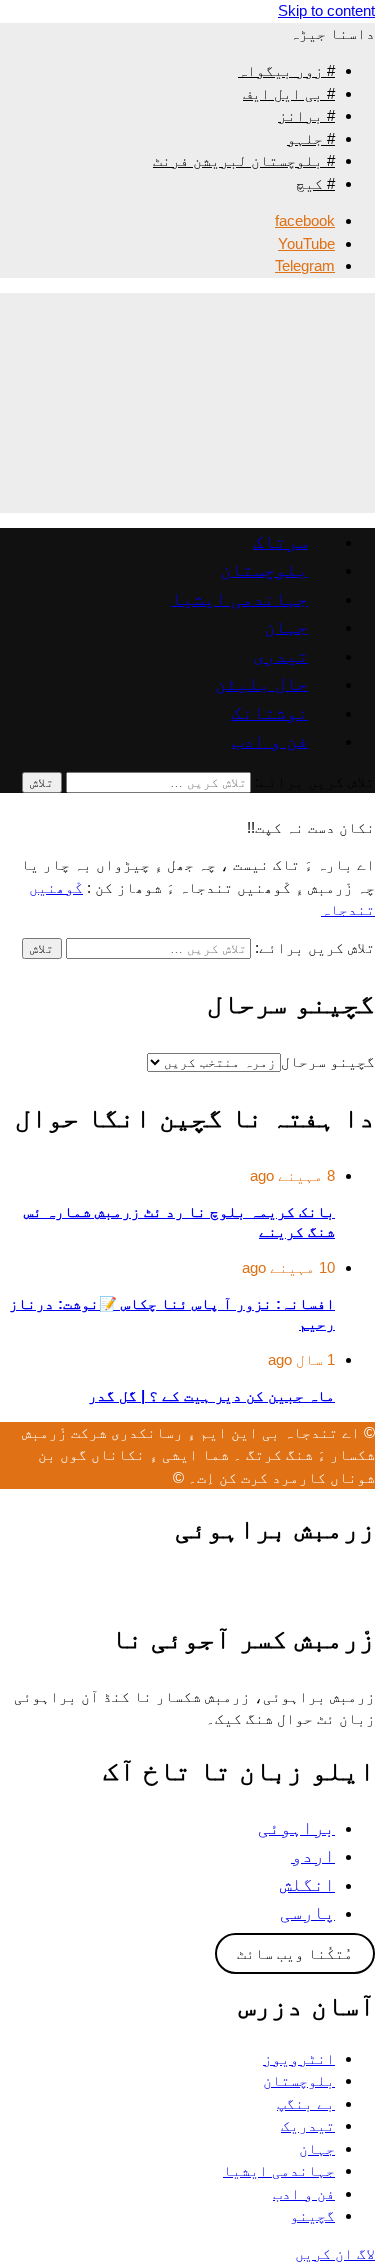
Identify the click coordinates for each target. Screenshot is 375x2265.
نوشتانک (269, 712)
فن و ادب (270, 740)
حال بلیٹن (261, 683)
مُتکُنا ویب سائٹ (295, 1953)
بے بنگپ (306, 2103)
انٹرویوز (299, 2058)
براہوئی (296, 1827)
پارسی (307, 1912)
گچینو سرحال (328, 1061)
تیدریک (308, 2125)
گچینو (312, 2215)
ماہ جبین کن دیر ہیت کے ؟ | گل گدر (211, 1396)
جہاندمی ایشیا (239, 598)
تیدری (280, 655)
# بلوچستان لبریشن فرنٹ (244, 160)
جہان (286, 626)
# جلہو (311, 138)
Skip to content (326, 10)
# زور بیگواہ (286, 70)
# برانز (306, 115)
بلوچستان (264, 569)
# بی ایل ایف (289, 93)
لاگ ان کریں (335, 2253)
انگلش (307, 1884)
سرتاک (280, 541)
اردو (313, 1855)
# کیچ (315, 183)
